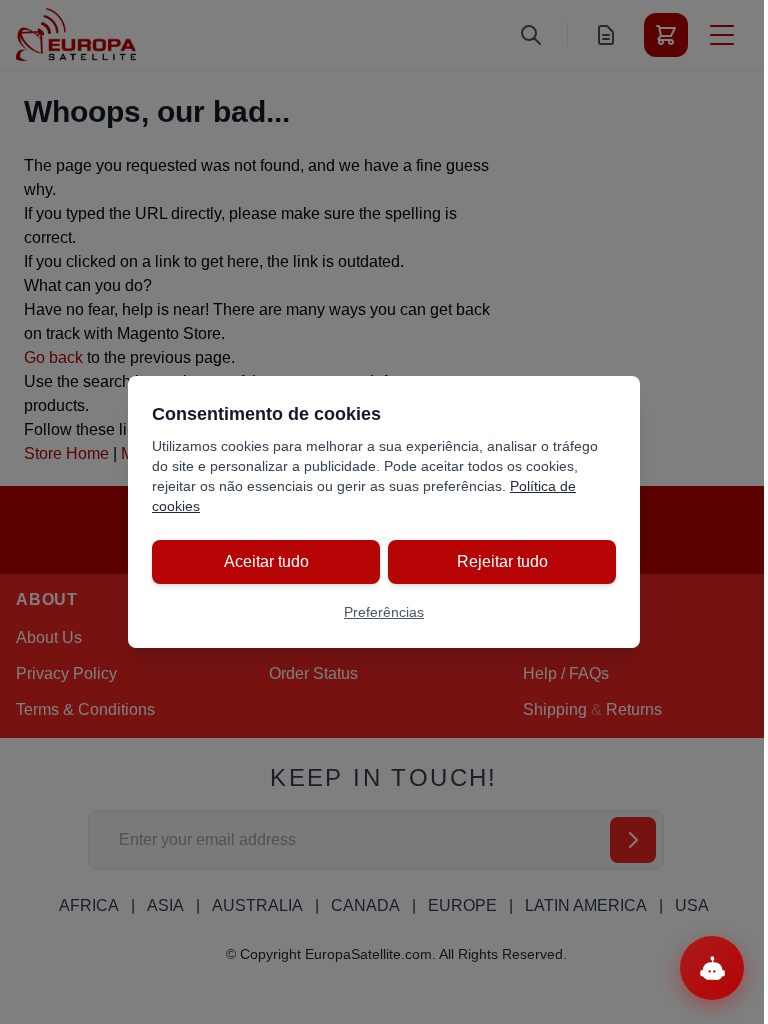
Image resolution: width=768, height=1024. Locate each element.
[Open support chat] (712, 968)
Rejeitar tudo (502, 561)
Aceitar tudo (266, 561)
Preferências (384, 612)
